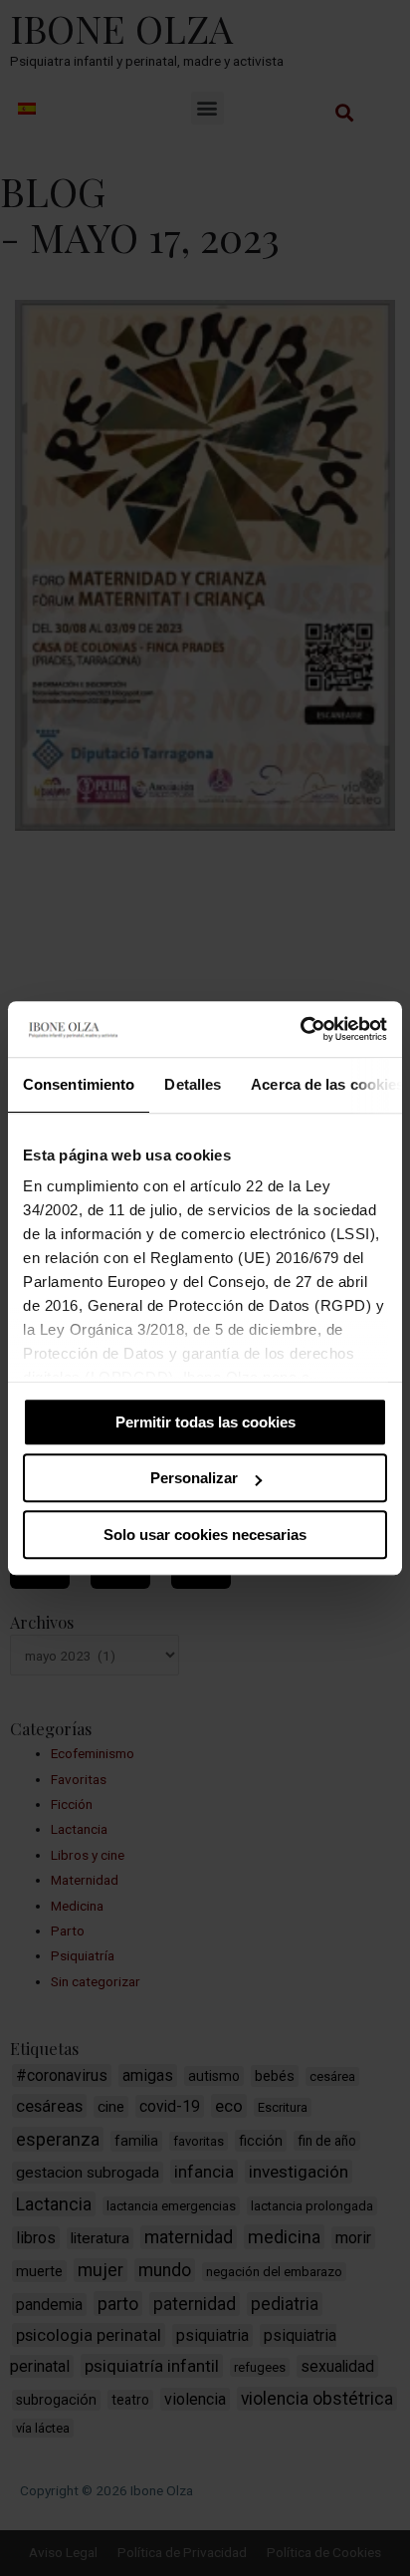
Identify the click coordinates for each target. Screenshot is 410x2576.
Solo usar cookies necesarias (205, 1535)
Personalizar (194, 1478)
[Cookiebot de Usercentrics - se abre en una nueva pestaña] (300, 1029)
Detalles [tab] (193, 1084)
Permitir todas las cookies (205, 1422)
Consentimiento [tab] (79, 1084)
